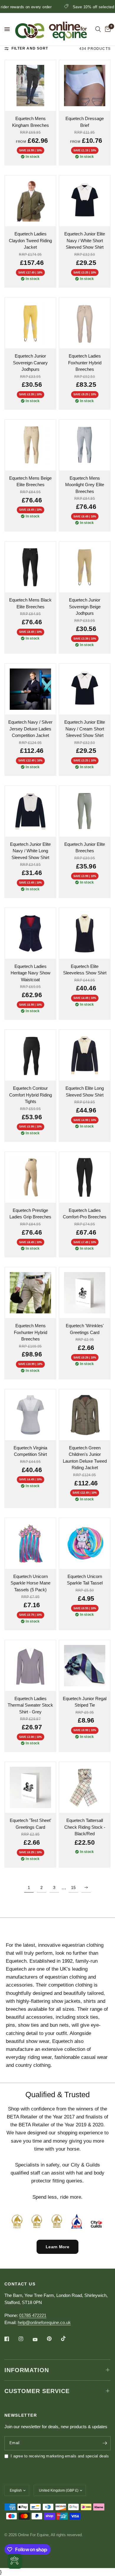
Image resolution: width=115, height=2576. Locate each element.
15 (73, 1887)
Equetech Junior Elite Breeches (85, 848)
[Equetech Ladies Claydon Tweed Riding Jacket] (30, 201)
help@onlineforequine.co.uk (44, 2322)
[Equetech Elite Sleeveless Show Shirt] (85, 933)
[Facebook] (11, 2339)
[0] (107, 29)
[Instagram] (25, 2339)
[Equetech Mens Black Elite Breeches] (30, 567)
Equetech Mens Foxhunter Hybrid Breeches (31, 1332)
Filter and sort (30, 48)
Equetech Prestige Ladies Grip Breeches (30, 1214)
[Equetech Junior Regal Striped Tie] (85, 1666)
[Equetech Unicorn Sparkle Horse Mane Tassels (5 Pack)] (30, 1543)
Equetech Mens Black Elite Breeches (30, 603)
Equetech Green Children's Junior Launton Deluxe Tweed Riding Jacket (85, 1458)
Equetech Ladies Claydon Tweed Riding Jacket (30, 240)
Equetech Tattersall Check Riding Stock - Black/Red (85, 1827)
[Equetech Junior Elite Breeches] (85, 811)
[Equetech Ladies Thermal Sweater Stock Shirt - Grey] (30, 1666)
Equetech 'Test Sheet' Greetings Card (31, 1824)
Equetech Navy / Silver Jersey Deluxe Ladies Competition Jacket (30, 729)
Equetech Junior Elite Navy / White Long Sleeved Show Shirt (30, 851)
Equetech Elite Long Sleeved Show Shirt (85, 1092)
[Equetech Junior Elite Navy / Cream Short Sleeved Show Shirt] (85, 689)
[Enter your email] (105, 2443)
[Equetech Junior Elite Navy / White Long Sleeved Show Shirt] (30, 811)
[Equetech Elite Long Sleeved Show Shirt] (85, 1055)
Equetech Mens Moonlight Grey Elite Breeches (85, 485)
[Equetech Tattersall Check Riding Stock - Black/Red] (85, 1787)
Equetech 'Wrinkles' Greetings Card (85, 1329)
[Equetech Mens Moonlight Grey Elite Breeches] (85, 445)
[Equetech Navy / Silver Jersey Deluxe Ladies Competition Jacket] (30, 689)
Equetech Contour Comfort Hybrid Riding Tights (31, 1095)
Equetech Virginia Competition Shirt (30, 1451)
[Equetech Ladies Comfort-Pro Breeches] (85, 1177)
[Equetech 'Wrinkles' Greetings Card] (85, 1293)
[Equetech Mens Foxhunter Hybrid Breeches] (30, 1293)
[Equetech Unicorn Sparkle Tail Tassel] (85, 1543)
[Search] (98, 29)
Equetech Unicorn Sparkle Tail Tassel (85, 1580)
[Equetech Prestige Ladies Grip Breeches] (30, 1177)
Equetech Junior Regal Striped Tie (85, 1702)
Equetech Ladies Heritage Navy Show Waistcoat (31, 973)
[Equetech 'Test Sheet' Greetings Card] (30, 1787)
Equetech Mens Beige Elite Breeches (30, 481)
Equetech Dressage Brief (85, 122)
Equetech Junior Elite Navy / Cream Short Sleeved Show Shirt (85, 729)
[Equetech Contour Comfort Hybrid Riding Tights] (30, 1055)
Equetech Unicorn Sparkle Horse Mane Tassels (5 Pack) (31, 1583)
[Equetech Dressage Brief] (85, 86)
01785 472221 (33, 2315)
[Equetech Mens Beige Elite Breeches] (30, 445)
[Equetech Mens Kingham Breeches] (30, 86)
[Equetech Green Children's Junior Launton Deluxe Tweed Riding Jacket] (85, 1415)
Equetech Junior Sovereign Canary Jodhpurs (30, 363)
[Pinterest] (53, 2339)
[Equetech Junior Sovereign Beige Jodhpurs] (85, 567)
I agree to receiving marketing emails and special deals (60, 2456)
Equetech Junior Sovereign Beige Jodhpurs (85, 607)
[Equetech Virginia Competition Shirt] (30, 1415)
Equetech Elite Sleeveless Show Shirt (85, 970)
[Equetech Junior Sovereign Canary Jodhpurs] (30, 323)
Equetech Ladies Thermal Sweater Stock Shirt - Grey (30, 1705)
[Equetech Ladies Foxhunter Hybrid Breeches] (85, 323)
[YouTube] (39, 2340)
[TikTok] (68, 2339)
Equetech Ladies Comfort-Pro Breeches (85, 1214)
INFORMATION (27, 2370)
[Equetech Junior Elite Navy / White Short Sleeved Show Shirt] (85, 201)
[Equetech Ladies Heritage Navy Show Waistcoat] (30, 933)
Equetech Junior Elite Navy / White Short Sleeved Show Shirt (85, 240)
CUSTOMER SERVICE (37, 2391)
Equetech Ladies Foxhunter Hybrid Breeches (85, 363)
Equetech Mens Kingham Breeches (31, 122)
